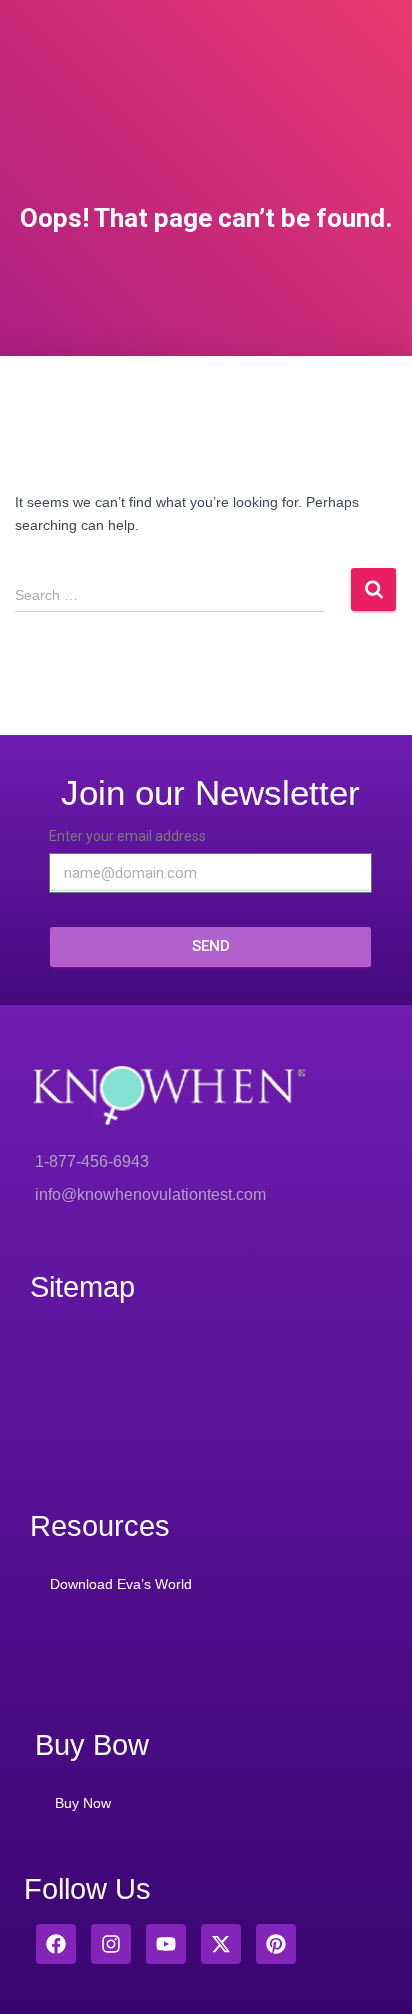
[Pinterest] (276, 1944)
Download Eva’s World (121, 1584)
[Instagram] (111, 1944)
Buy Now (83, 1803)
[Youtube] (166, 1944)
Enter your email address (127, 836)
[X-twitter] (221, 1944)
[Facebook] (56, 1944)
